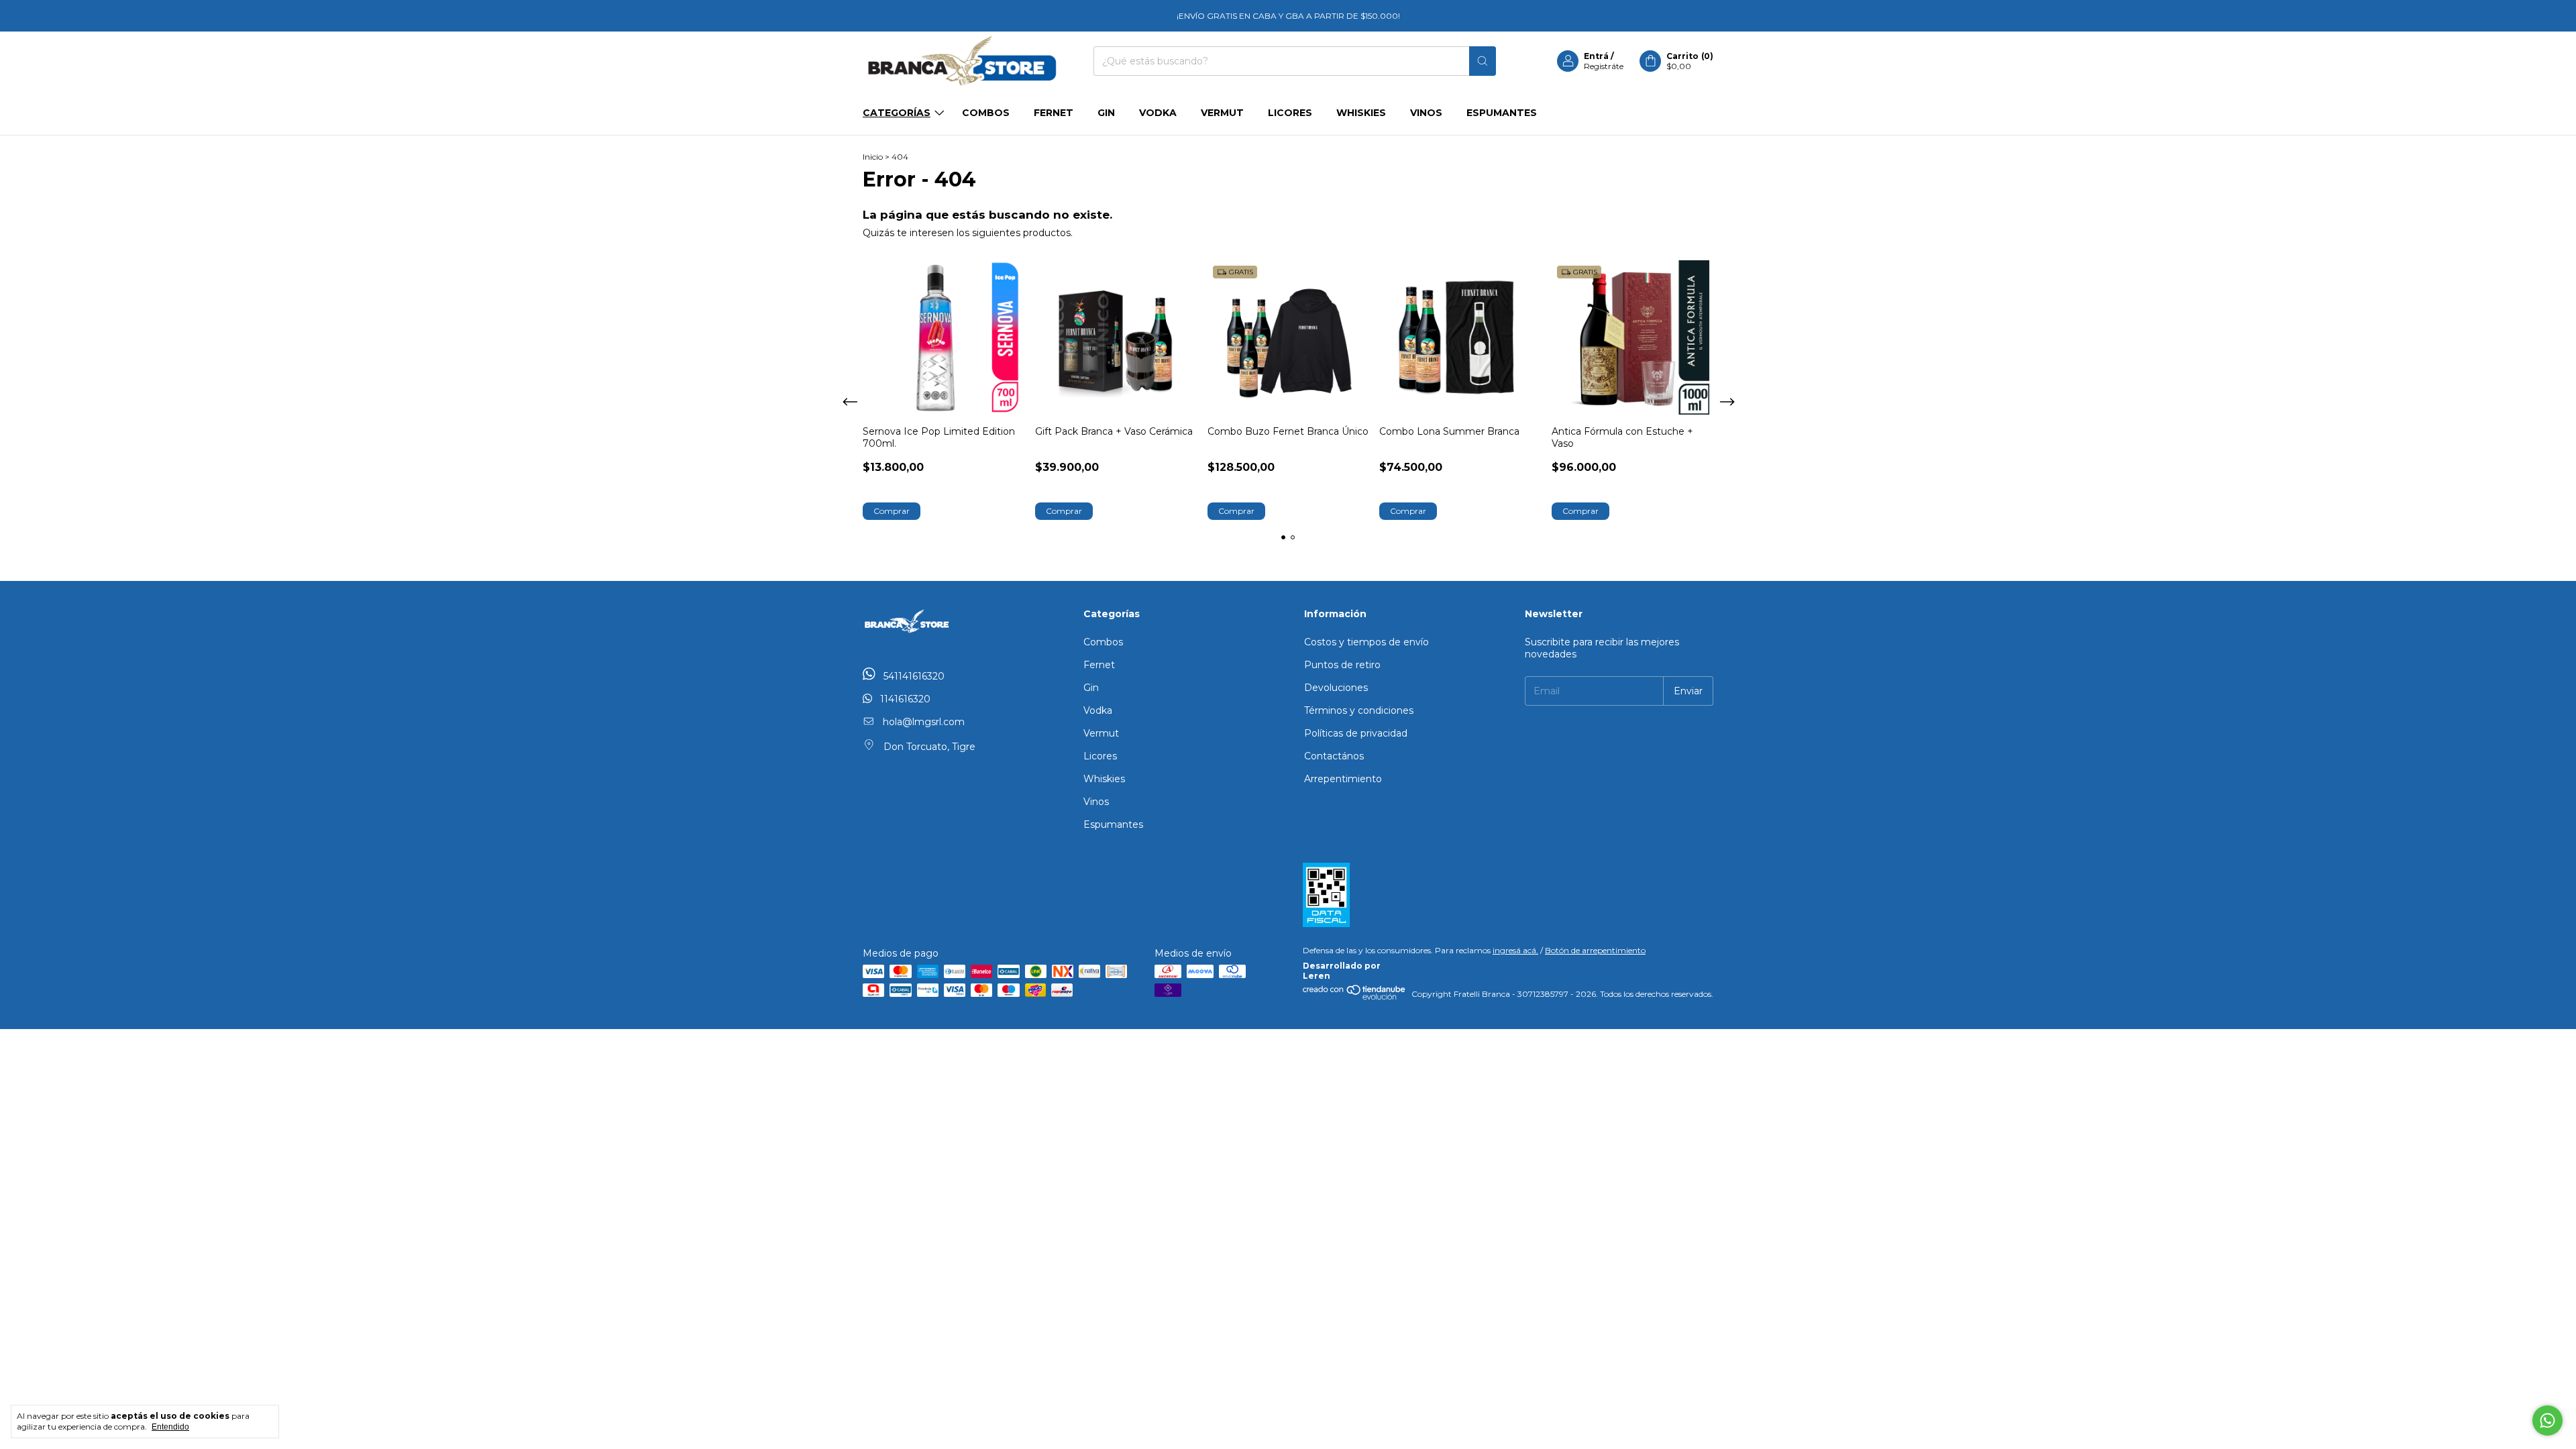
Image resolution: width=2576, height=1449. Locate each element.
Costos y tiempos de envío (1366, 642)
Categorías (897, 113)
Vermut (1222, 113)
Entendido (170, 1427)
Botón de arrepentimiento (1595, 950)
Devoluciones (1336, 688)
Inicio (873, 157)
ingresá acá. (1515, 950)
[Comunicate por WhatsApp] (2547, 1420)
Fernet (1054, 113)
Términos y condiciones (1359, 710)
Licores (1290, 113)
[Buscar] (1483, 61)
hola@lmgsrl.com (924, 722)
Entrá (1596, 56)
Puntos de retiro (1342, 665)
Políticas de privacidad (1356, 733)
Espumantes (1502, 113)
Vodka (1158, 113)
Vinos (1426, 113)
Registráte (1604, 66)
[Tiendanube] (1355, 997)
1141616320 (904, 699)
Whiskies (1361, 113)
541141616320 (913, 676)
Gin (1106, 113)
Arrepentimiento (1343, 779)
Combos (986, 113)
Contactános (1334, 756)
